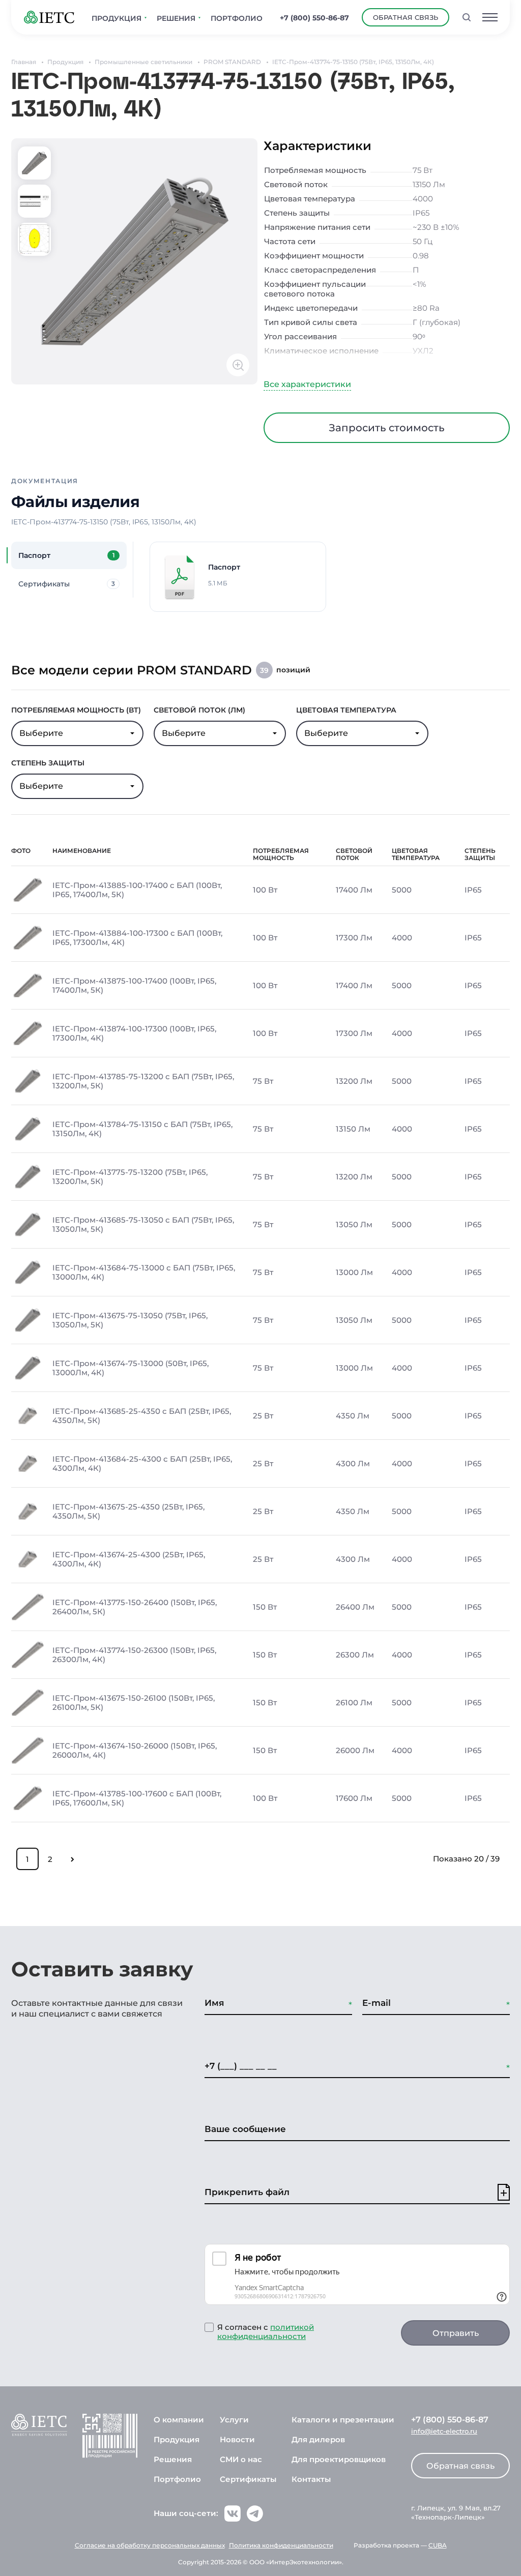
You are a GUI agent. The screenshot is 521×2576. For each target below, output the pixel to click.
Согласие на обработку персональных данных (150, 2545)
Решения (173, 2459)
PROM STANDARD (232, 62)
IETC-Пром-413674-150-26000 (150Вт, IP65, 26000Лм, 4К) (135, 1751)
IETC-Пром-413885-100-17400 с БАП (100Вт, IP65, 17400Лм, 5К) (137, 890)
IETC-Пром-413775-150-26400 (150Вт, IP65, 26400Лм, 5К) (135, 1607)
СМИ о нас (241, 2459)
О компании (179, 2420)
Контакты (311, 2479)
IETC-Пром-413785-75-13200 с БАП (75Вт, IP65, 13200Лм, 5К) (143, 1081)
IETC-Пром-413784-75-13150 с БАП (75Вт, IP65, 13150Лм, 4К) (142, 1129)
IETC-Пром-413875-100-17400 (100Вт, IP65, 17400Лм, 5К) (134, 986)
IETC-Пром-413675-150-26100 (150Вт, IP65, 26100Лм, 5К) (134, 1703)
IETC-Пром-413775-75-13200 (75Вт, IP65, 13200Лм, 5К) (130, 1177)
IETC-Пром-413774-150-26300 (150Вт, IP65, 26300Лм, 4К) (134, 1655)
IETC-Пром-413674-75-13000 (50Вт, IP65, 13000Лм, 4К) (131, 1368)
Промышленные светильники (143, 62)
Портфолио (177, 2479)
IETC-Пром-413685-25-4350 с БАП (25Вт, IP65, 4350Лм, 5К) (142, 1416)
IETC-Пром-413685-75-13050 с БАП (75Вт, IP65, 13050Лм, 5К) (143, 1225)
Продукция (65, 62)
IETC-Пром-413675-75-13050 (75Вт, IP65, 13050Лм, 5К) (130, 1320)
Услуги (234, 2420)
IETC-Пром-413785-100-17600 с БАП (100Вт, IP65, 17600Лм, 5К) (137, 1798)
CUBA (438, 2545)
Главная (24, 62)
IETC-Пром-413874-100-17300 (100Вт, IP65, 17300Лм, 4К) (134, 1033)
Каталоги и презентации (343, 2420)
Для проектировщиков (339, 2459)
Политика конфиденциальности (281, 2545)
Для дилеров (318, 2439)
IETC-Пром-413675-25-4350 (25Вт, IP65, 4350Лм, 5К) (128, 1512)
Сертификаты (248, 2479)
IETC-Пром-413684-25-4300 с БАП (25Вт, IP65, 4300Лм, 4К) (142, 1464)
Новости (237, 2439)
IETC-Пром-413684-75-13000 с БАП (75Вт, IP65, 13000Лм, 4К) (144, 1272)
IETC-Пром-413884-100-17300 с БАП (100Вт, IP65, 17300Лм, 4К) (137, 938)
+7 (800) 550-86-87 (314, 18)
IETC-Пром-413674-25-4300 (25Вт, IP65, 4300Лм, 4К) (129, 1559)
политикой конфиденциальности (266, 2332)
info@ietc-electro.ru (444, 2431)
